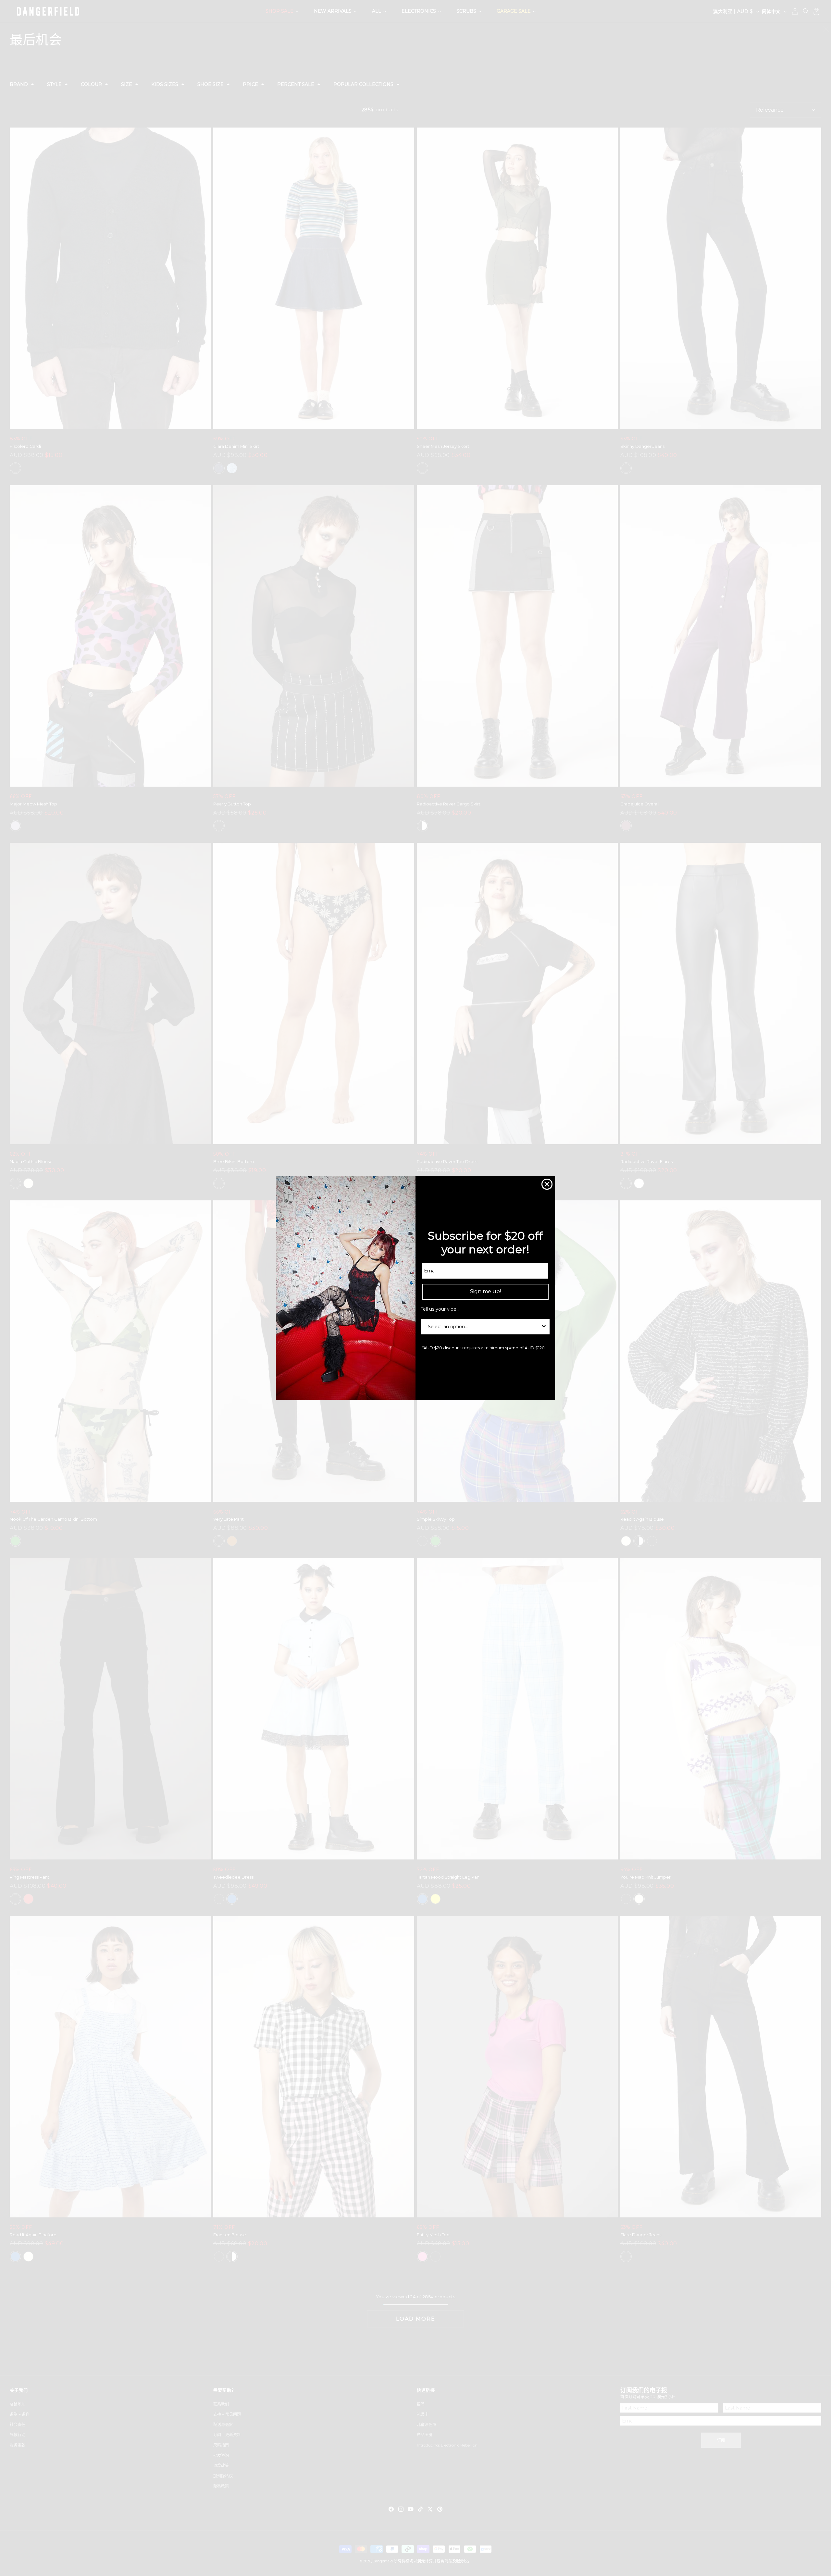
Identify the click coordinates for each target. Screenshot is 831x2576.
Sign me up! (485, 1291)
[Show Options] (544, 1327)
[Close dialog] (547, 1184)
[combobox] (483, 1327)
